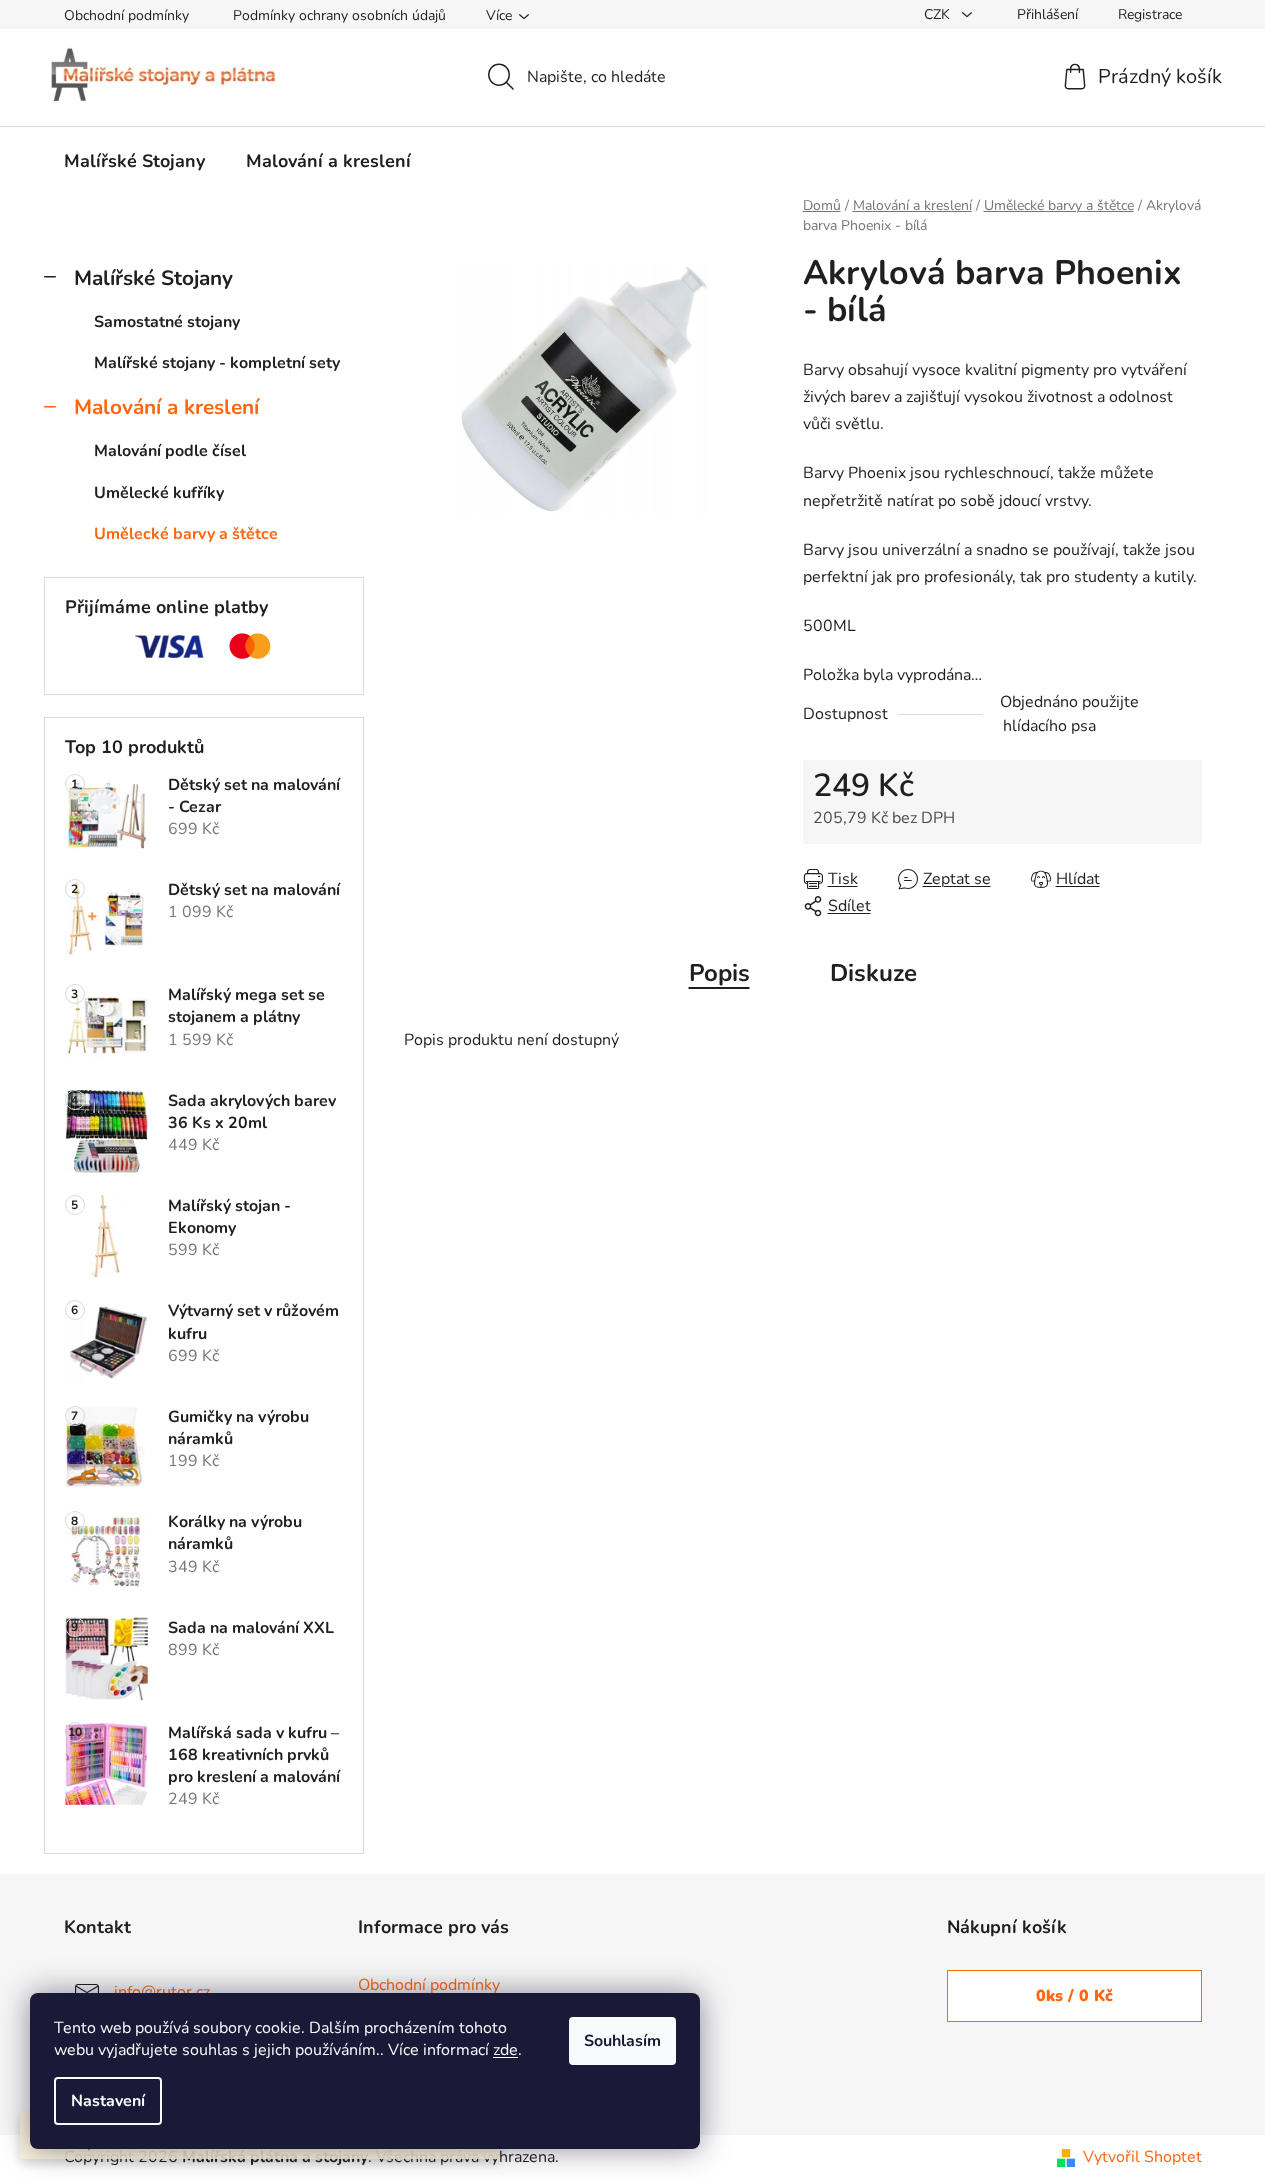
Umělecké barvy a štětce (186, 534)
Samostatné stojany (167, 322)
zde (505, 2050)
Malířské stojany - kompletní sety (217, 363)
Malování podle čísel (170, 451)
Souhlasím (622, 2041)
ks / (1074, 1996)
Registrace (1150, 14)
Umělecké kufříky (159, 493)
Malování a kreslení (166, 407)
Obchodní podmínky (126, 15)
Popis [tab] (719, 973)
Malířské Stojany (153, 278)
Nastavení (108, 2101)
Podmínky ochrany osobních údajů (339, 15)
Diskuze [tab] (873, 973)
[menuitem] (134, 161)
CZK (939, 14)
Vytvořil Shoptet (1142, 2157)
